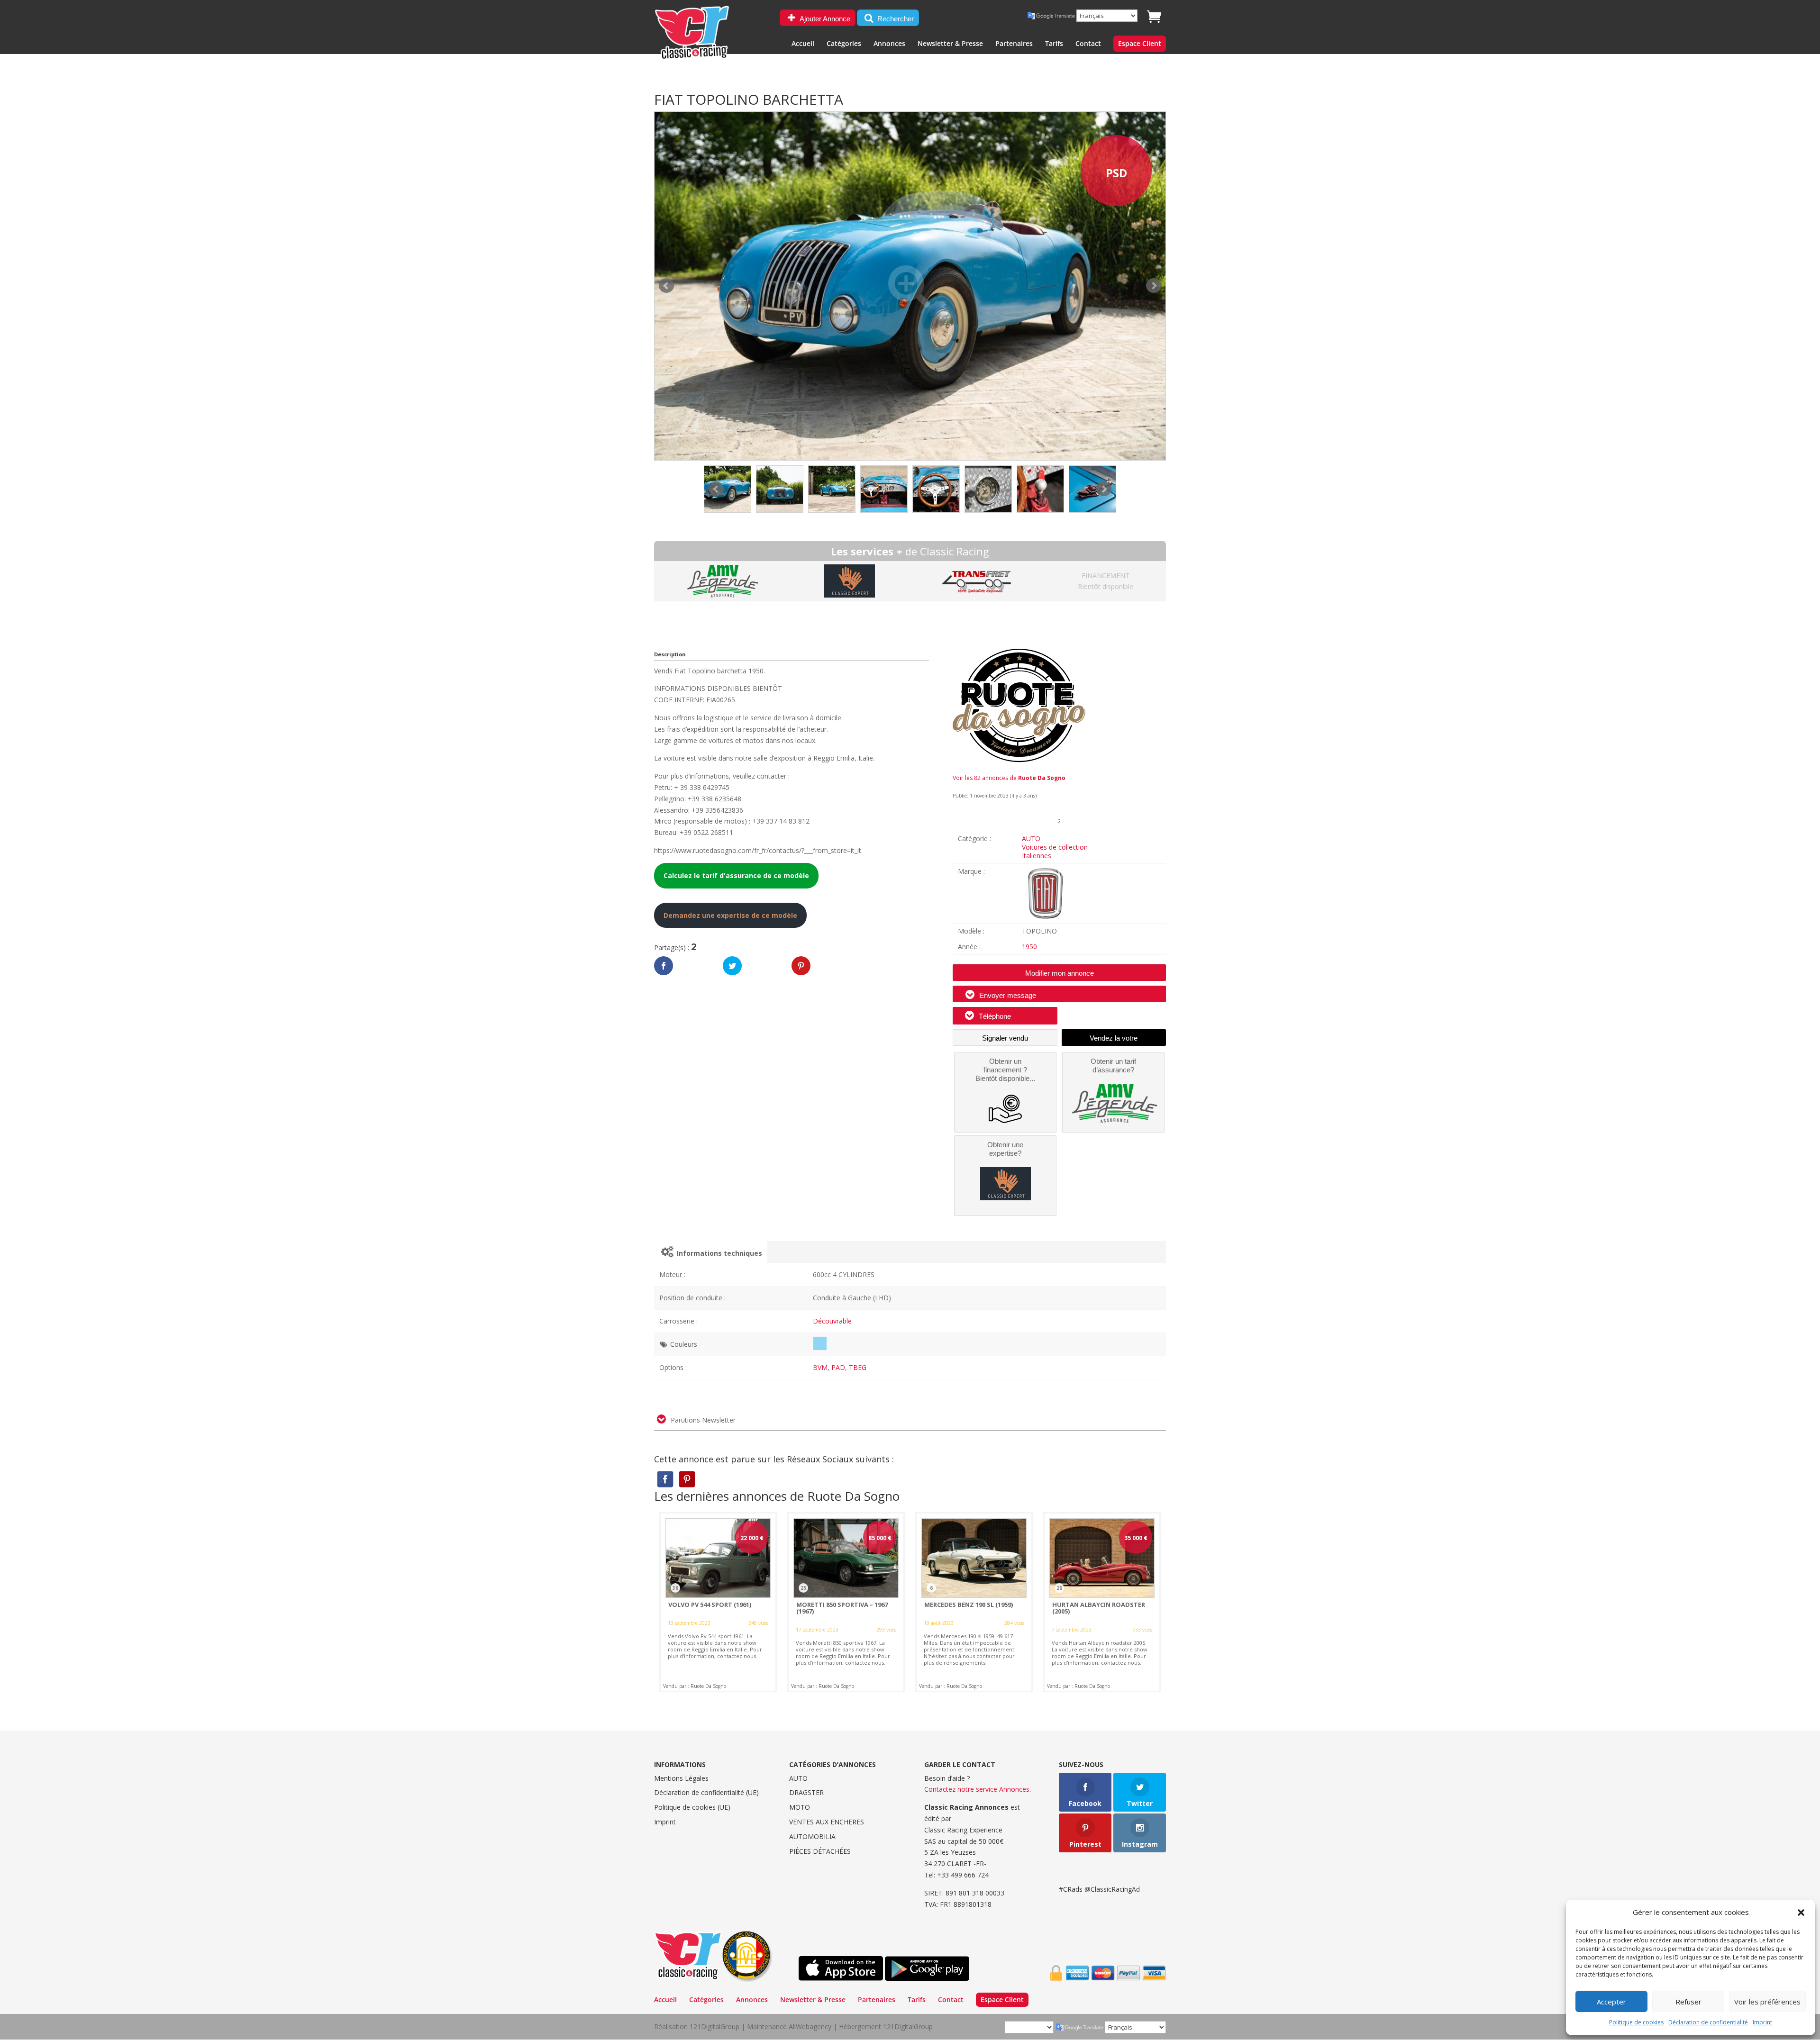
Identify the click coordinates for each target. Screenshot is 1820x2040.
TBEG (858, 1367)
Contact (1088, 44)
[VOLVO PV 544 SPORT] (718, 1602)
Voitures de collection (1055, 847)
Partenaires (1014, 44)
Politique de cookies (1636, 2022)
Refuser (1688, 2002)
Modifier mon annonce (1060, 973)
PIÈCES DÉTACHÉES (820, 1851)
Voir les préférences (1767, 2002)
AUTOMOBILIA (812, 1836)
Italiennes (1037, 856)
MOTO (800, 1807)
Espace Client (1140, 44)
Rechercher (895, 19)
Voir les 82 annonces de (1009, 778)
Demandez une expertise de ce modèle (730, 915)
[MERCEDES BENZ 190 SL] (974, 1602)
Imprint (1762, 2022)
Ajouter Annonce (824, 19)
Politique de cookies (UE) (692, 1807)
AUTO (1031, 839)
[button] (1801, 1913)
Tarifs (1054, 44)
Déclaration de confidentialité (1708, 2022)
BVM (820, 1367)
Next (1104, 489)
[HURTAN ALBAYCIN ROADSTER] (1102, 1602)
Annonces (889, 44)
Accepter (1611, 2002)
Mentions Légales (681, 1778)
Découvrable (832, 1321)
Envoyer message (1007, 995)
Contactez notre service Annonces (977, 1789)
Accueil (803, 44)
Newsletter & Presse (950, 44)
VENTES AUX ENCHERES (827, 1822)
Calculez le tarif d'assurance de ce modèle (736, 875)
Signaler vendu (1005, 1038)
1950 (1029, 947)
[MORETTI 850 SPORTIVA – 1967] (846, 1602)
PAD (838, 1367)
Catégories (844, 44)
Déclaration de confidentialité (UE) (706, 1792)
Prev (716, 489)
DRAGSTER (806, 1792)
